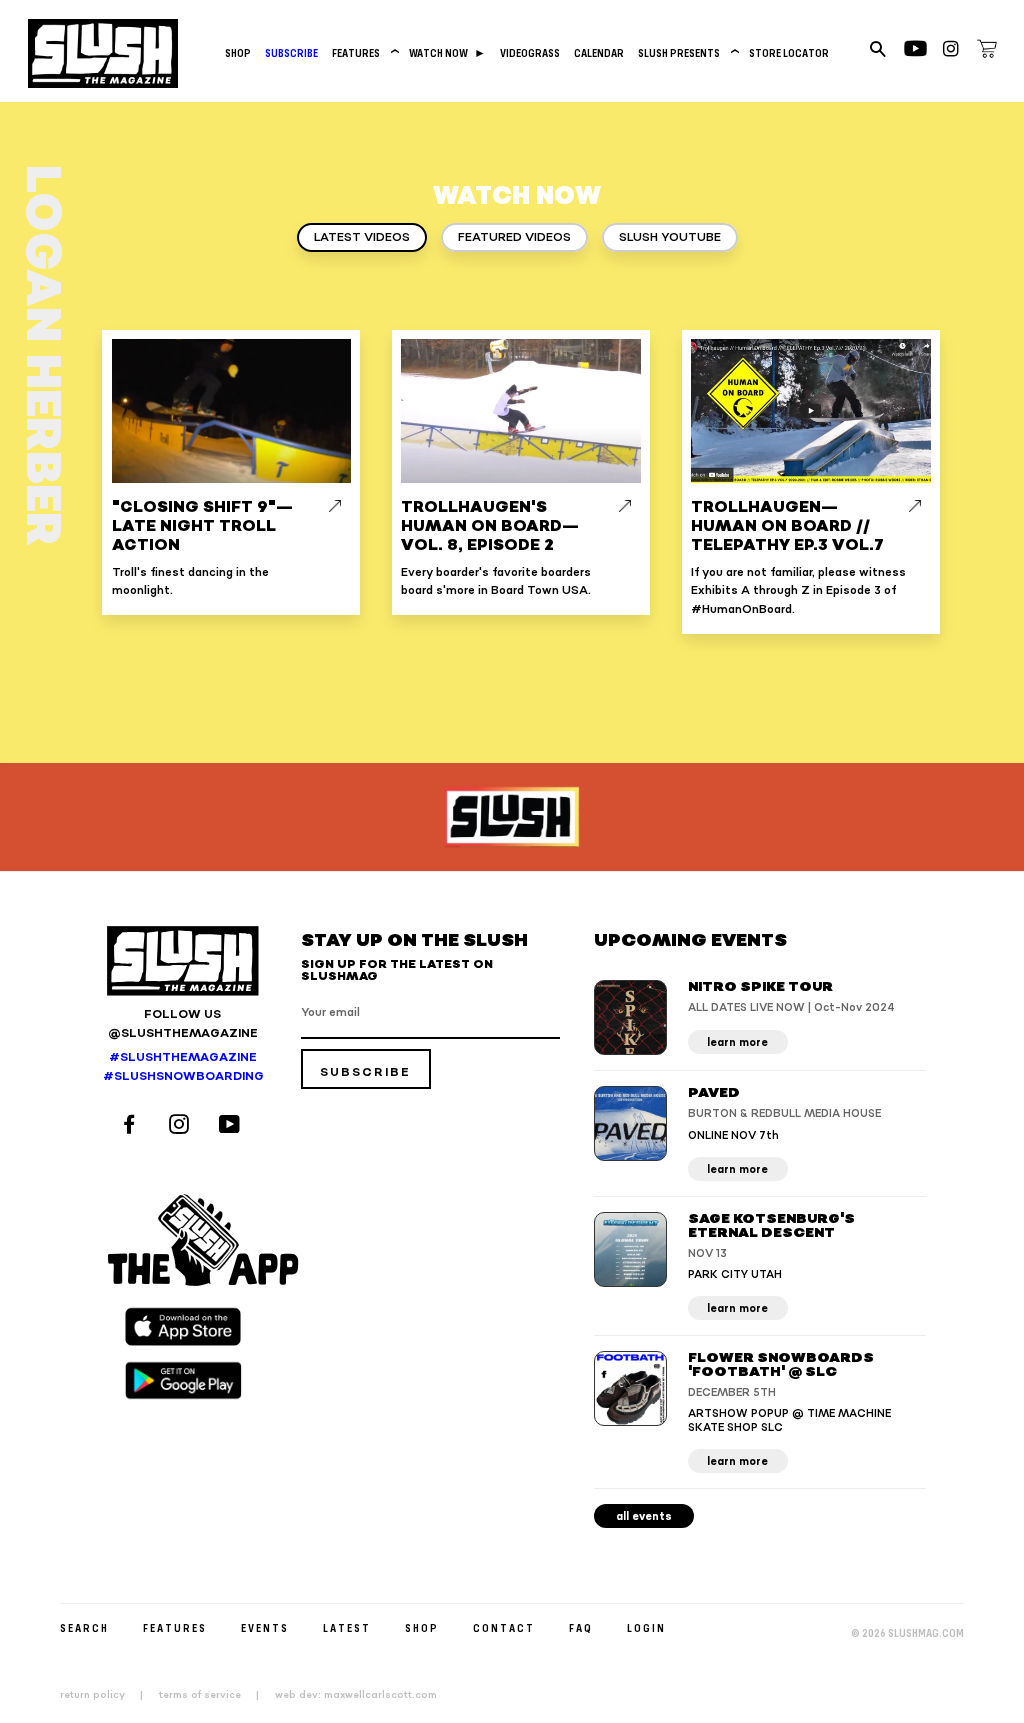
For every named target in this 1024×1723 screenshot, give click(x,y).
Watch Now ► (447, 52)
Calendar (599, 52)
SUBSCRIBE (291, 52)
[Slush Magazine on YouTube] (232, 1126)
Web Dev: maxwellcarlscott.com (356, 1695)
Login (646, 1627)
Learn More (737, 1042)
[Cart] (987, 52)
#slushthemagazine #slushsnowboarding (182, 1067)
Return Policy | (107, 1695)
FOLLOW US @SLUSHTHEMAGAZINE (183, 1024)
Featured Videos (514, 237)
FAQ (581, 1627)
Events (265, 1627)
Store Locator (789, 52)
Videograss (530, 52)
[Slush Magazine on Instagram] (182, 1126)
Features (363, 52)
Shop (238, 52)
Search (84, 1627)
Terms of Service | (215, 1695)
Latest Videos (362, 237)
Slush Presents (686, 52)
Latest (347, 1627)
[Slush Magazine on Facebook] (132, 1126)
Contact (504, 1627)
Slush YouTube (670, 237)
